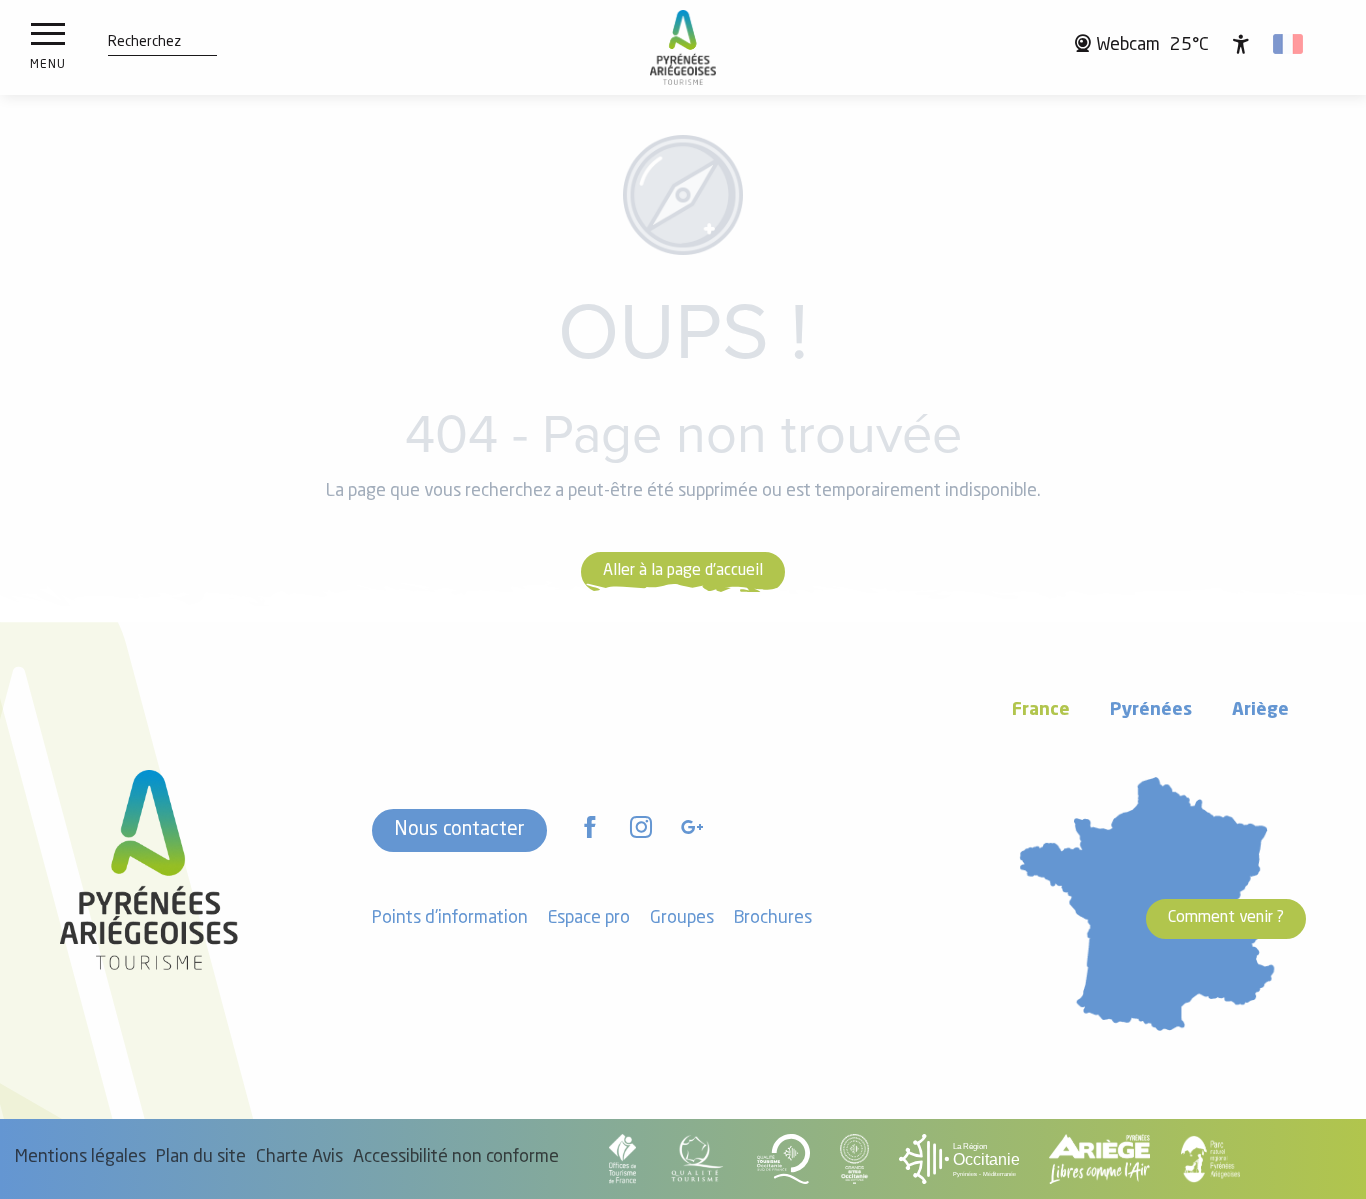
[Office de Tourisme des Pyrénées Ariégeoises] (683, 47)
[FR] (1289, 44)
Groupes (682, 918)
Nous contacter (459, 830)
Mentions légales (80, 1157)
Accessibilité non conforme (456, 1157)
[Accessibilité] (1241, 44)
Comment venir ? (1226, 918)
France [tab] (1041, 710)
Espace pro (589, 918)
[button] (144, 43)
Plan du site (201, 1157)
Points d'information (450, 918)
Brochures (773, 918)
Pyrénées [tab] (1151, 710)
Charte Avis (299, 1157)
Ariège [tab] (1260, 710)
